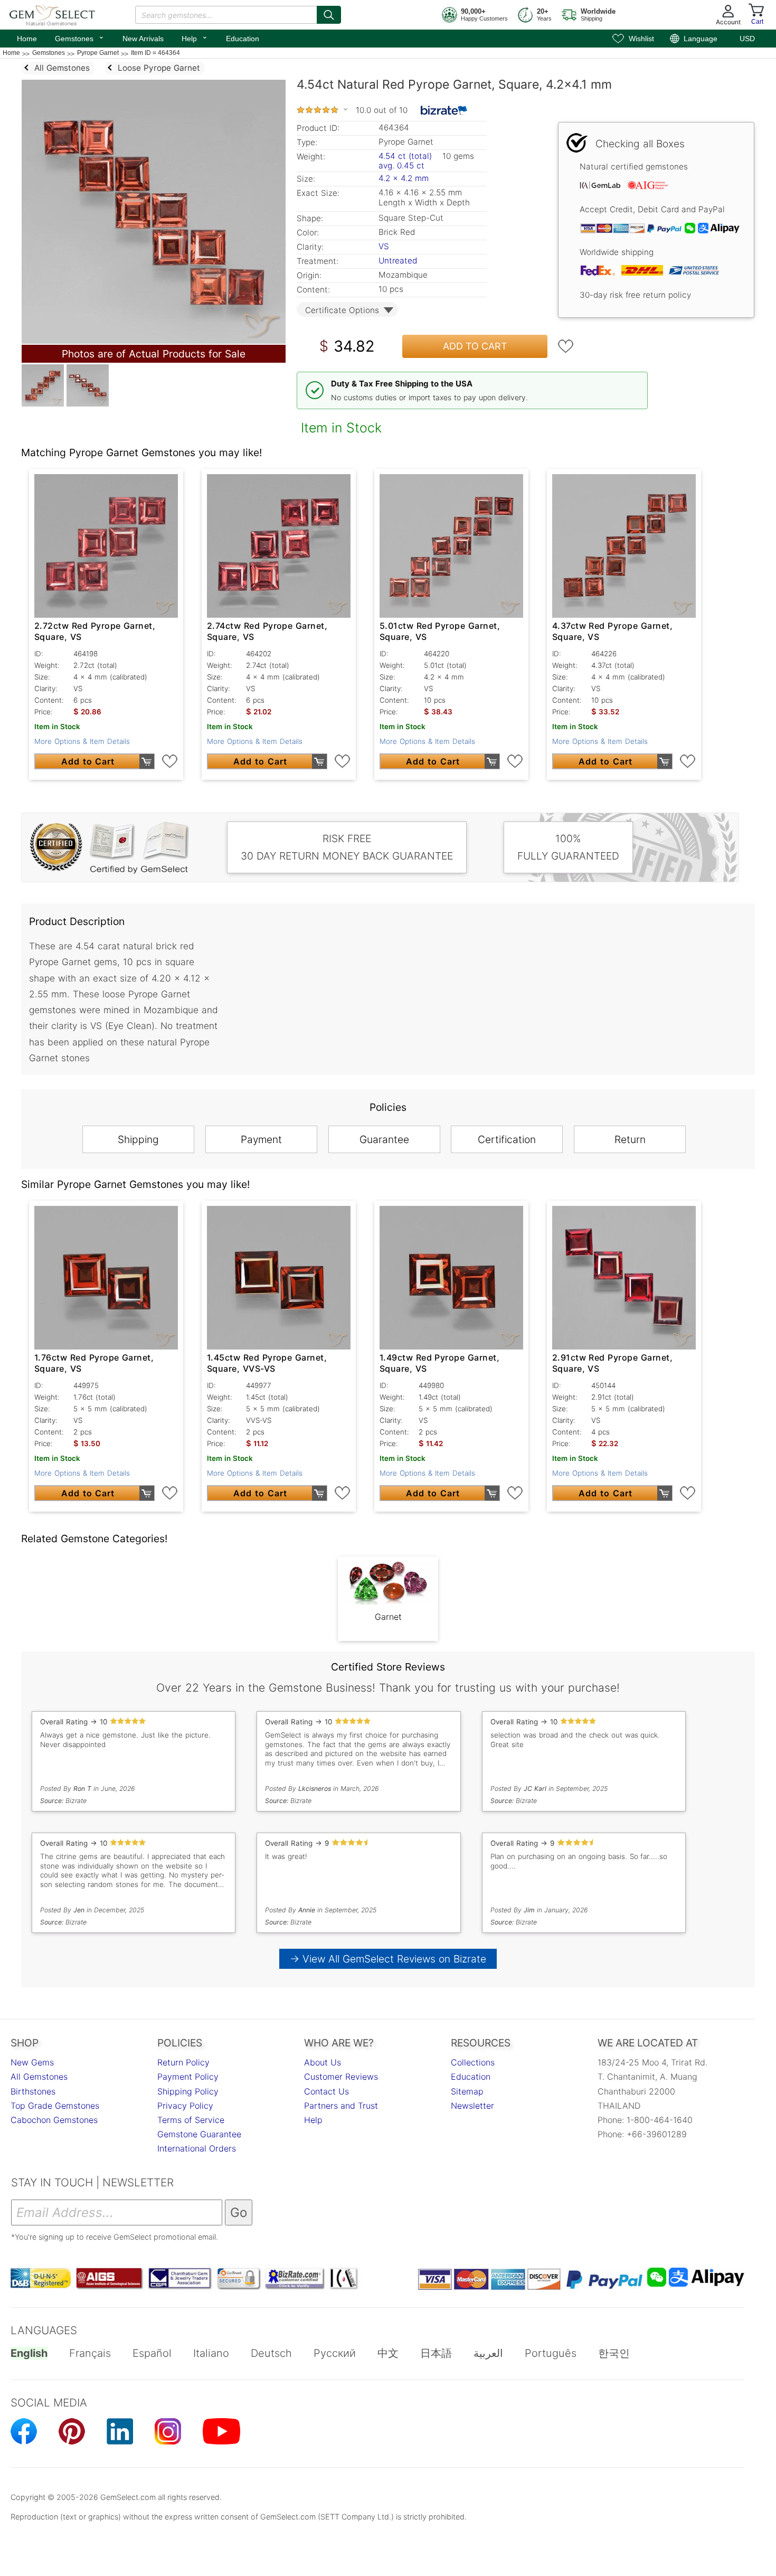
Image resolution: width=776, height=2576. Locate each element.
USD (747, 39)
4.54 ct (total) (405, 156)
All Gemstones (39, 2077)
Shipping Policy (188, 2091)
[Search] (329, 15)
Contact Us (327, 2091)
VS (384, 246)
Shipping (138, 1139)
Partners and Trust (341, 2106)
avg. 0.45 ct (401, 166)
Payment (261, 1139)
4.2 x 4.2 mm (404, 178)
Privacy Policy (185, 2106)
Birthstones (33, 2091)
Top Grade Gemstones (55, 2106)
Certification (507, 1139)
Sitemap (467, 2091)
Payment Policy (188, 2077)
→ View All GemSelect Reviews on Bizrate (388, 1959)
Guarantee (384, 1139)
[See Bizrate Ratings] (444, 110)
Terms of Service (191, 2120)
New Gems (32, 2062)
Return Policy (183, 2062)
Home (27, 39)
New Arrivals (143, 39)
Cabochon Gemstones (54, 2120)
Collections (473, 2062)
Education (243, 39)
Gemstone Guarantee (199, 2134)
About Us (323, 2062)
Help (195, 37)
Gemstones (80, 37)
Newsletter (472, 2106)
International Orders (197, 2148)
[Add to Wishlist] (566, 346)
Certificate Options (342, 310)
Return (630, 1139)
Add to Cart (475, 346)
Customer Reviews (341, 2077)
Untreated (398, 261)
